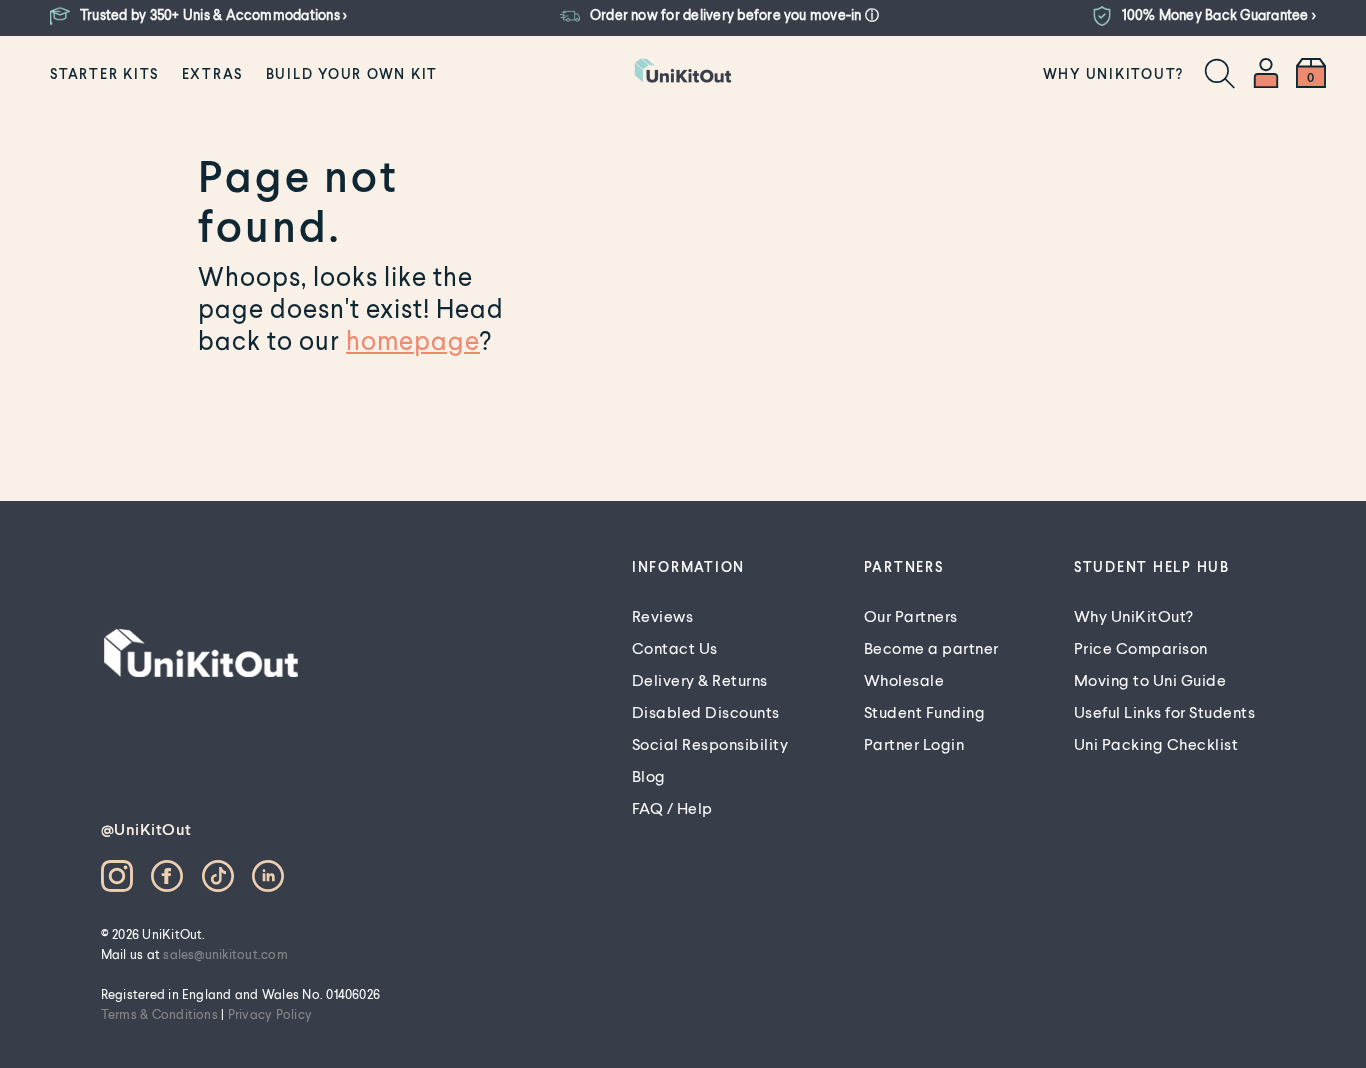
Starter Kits (104, 73)
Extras (213, 73)
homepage (413, 340)
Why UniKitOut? (1114, 73)
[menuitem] (104, 73)
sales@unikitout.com (225, 954)
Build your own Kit (352, 73)
